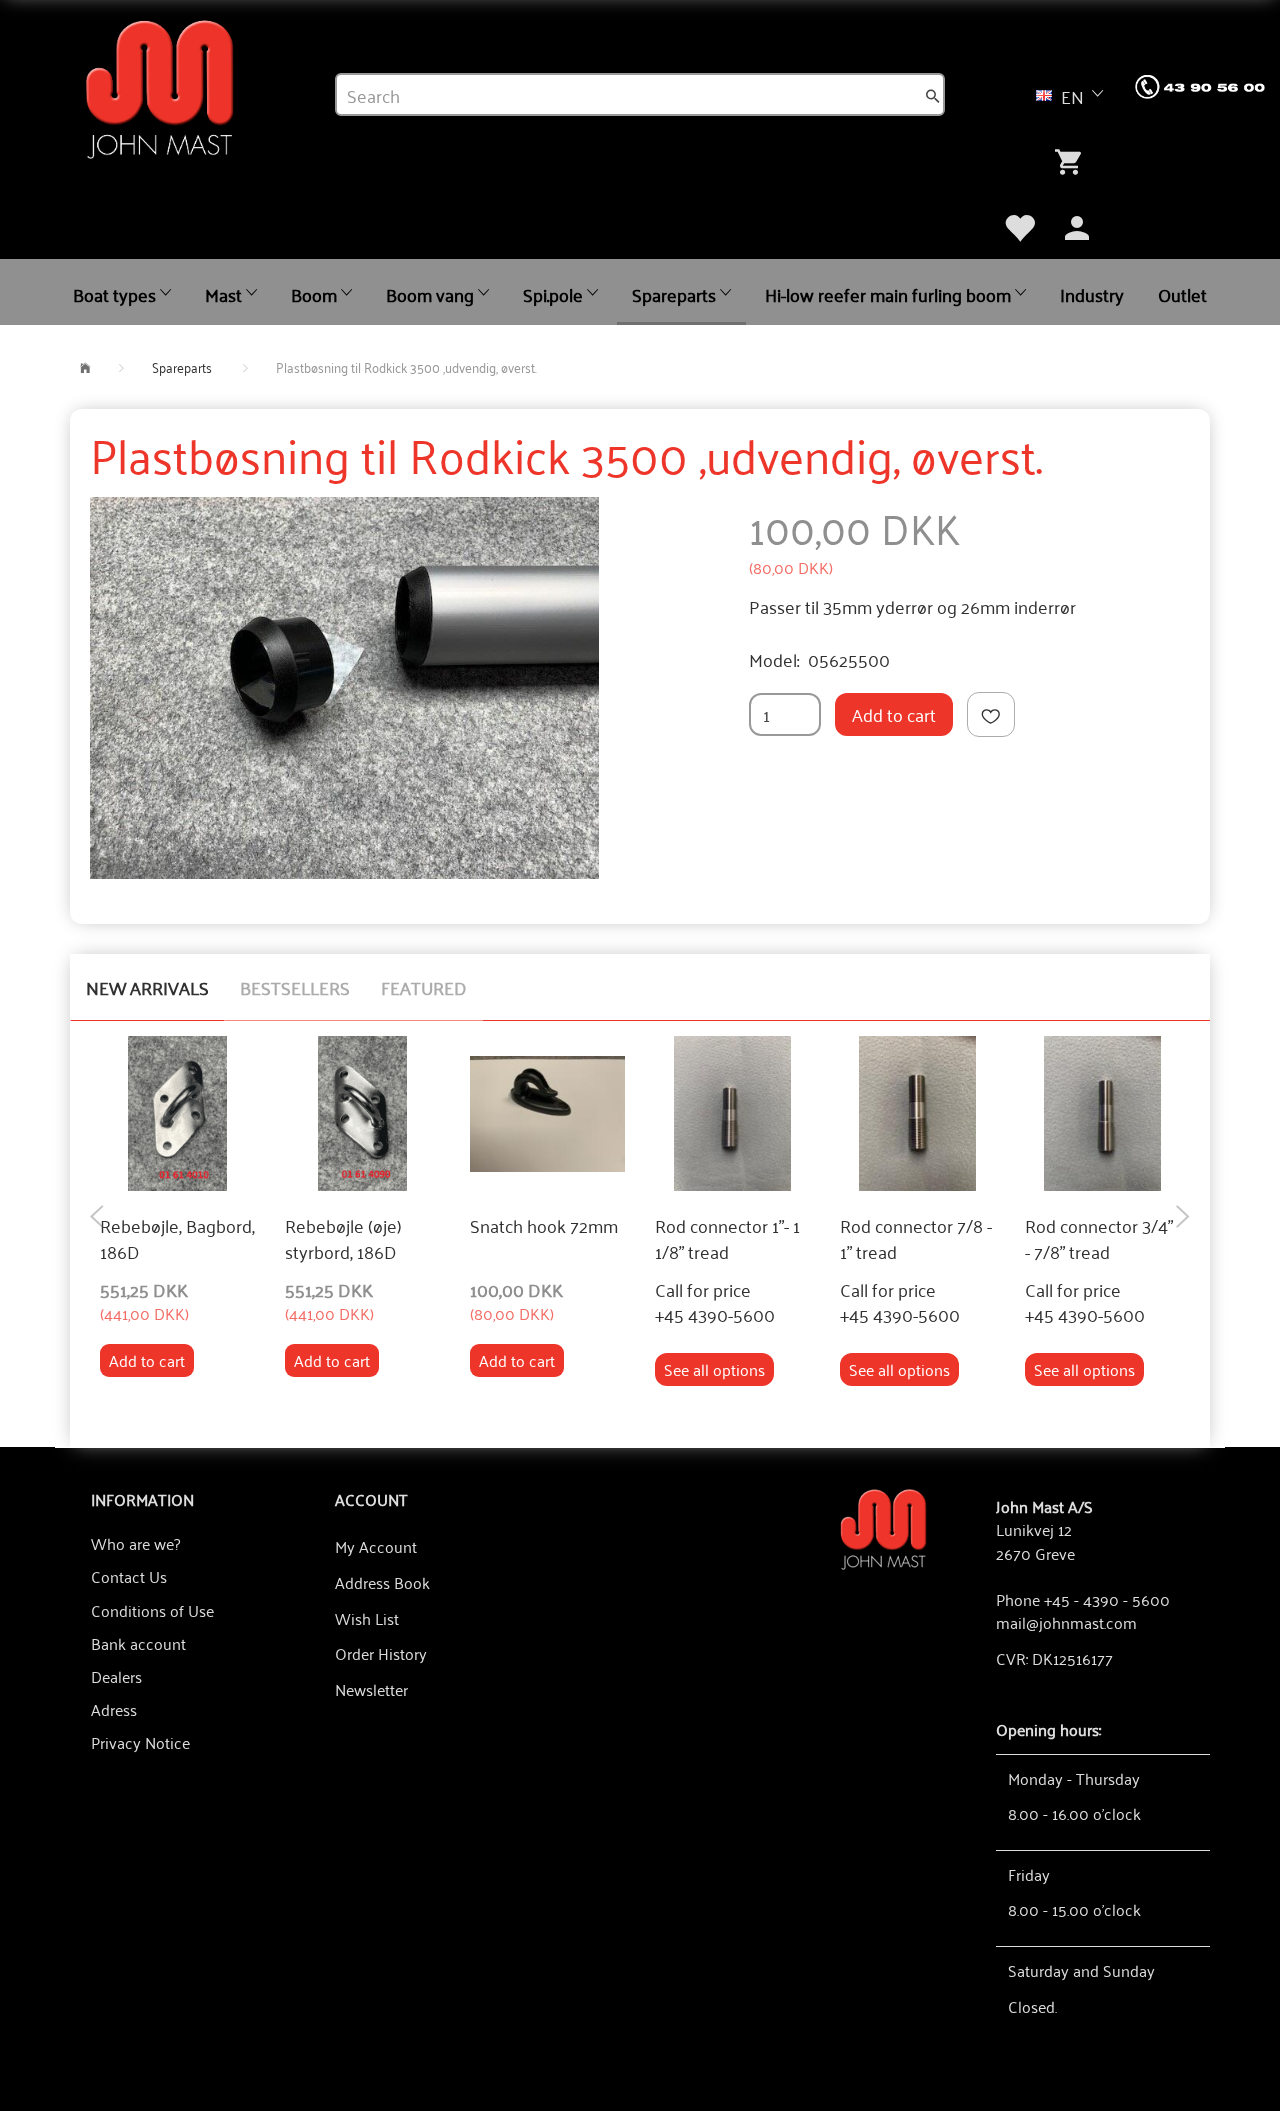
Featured (424, 987)
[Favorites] (1019, 225)
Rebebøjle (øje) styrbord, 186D (343, 1238)
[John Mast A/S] (883, 1527)
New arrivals (147, 987)
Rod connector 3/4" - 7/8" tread (1099, 1238)
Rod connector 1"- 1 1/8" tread (727, 1238)
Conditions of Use (152, 1610)
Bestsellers (295, 987)
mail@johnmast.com (1066, 1622)
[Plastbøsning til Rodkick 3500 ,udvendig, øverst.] (344, 688)
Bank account (138, 1643)
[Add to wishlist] (991, 714)
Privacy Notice (140, 1742)
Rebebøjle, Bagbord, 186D (177, 1238)
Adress (114, 1709)
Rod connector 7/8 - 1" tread (916, 1238)
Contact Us (129, 1576)
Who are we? (135, 1543)
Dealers (116, 1676)
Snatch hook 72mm (544, 1226)
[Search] (933, 95)
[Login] (1077, 225)
